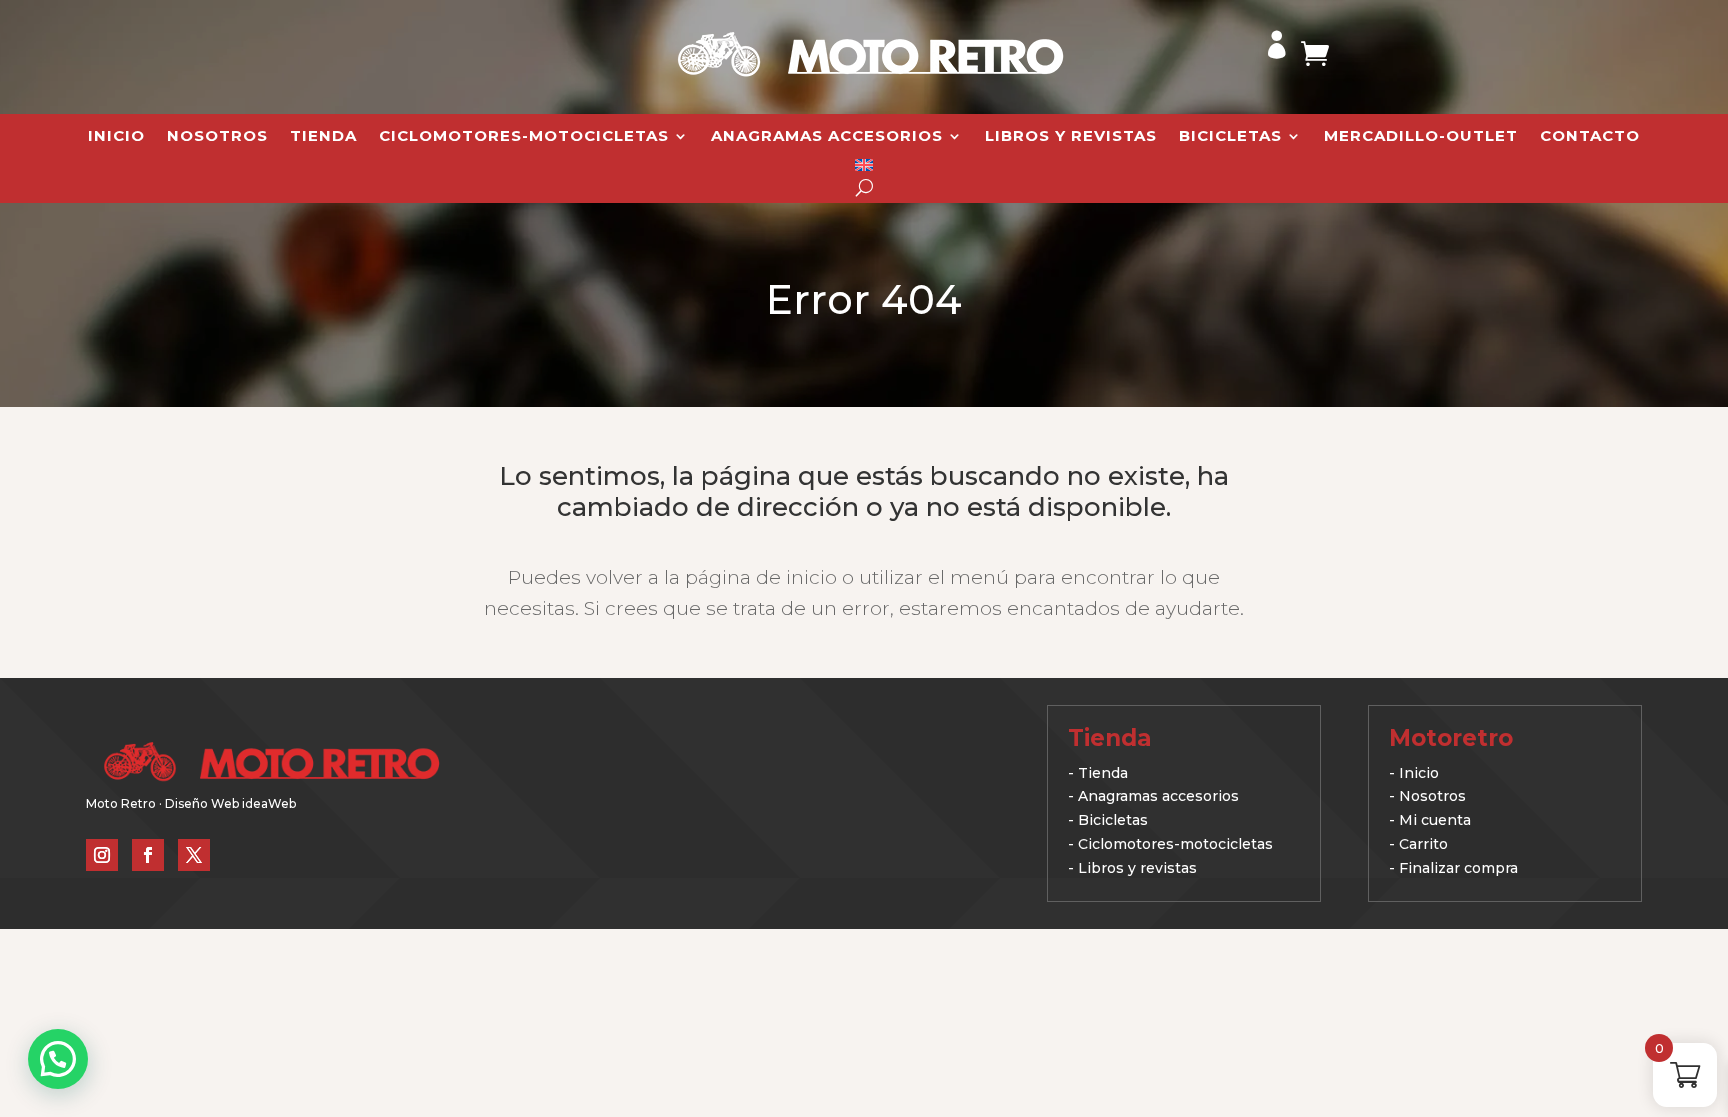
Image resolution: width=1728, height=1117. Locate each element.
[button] (58, 1059)
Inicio (116, 137)
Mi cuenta (1435, 820)
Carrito (1423, 844)
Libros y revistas (1071, 137)
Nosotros (217, 137)
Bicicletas (1230, 137)
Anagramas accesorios (1158, 796)
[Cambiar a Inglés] (864, 169)
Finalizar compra (1458, 868)
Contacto (1590, 137)
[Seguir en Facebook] (148, 855)
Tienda (323, 137)
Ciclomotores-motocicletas (1175, 844)
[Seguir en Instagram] (102, 855)
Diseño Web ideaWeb (230, 803)
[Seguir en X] (194, 855)
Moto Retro (121, 803)
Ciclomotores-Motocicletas (524, 137)
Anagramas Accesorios (827, 137)
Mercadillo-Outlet (1421, 137)
